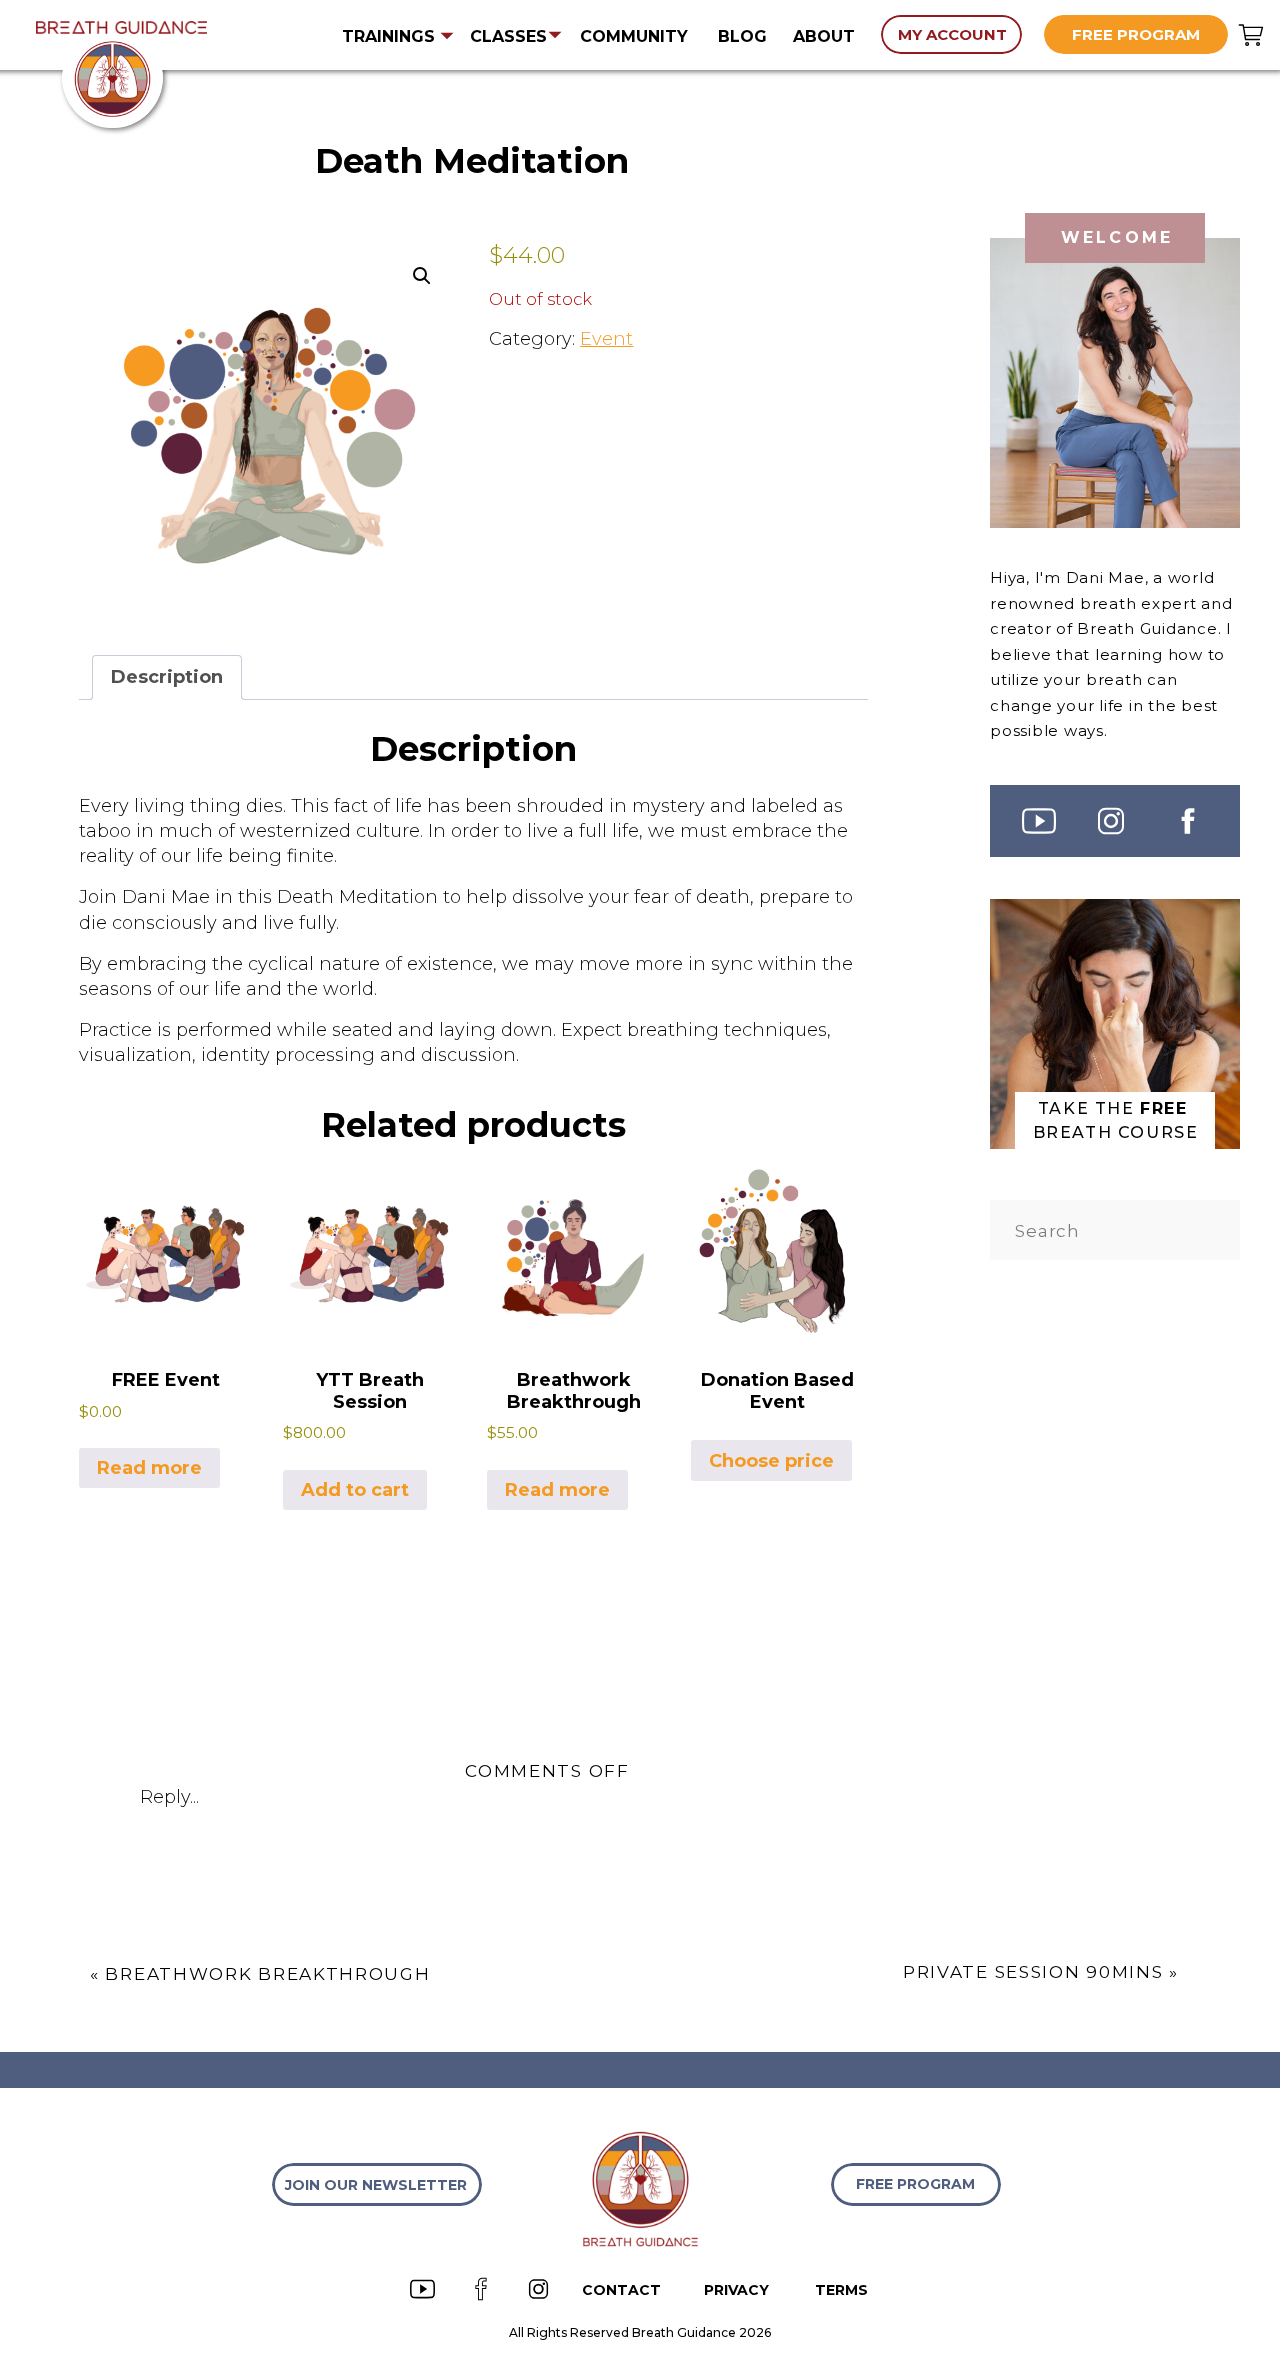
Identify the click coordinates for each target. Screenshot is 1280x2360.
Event (606, 339)
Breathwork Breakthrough (267, 1974)
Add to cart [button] (355, 1490)
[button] (422, 276)
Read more (149, 1468)
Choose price (771, 1461)
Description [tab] (167, 677)
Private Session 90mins (1033, 1972)
